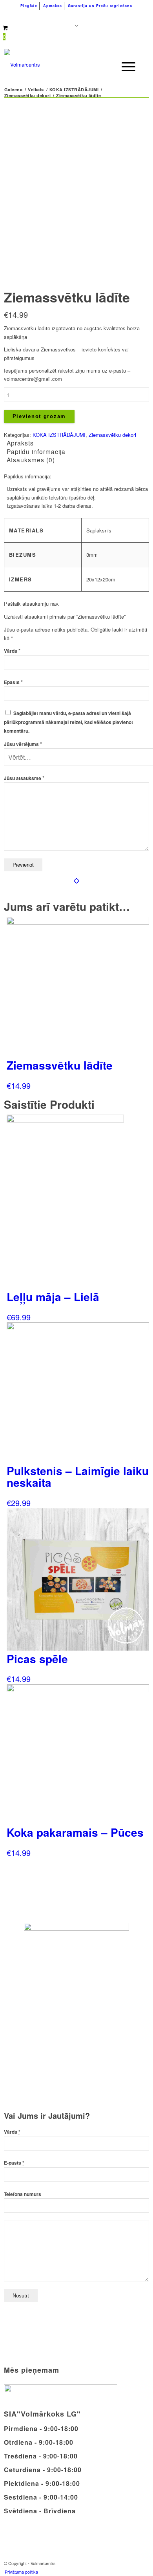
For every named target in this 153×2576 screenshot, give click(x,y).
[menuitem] (29, 6)
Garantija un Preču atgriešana (100, 6)
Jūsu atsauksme (24, 778)
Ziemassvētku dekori (112, 435)
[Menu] (125, 67)
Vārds (12, 651)
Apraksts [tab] (20, 443)
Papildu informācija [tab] (36, 451)
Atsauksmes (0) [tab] (31, 460)
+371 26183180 (37, 16)
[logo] (62, 65)
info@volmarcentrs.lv (106, 16)
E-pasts (14, 2163)
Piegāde (29, 6)
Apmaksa (53, 6)
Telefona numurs (23, 2194)
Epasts (13, 682)
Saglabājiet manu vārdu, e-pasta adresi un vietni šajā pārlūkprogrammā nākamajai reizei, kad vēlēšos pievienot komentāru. (68, 722)
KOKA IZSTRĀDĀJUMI (59, 435)
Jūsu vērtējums (23, 744)
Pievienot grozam (39, 416)
